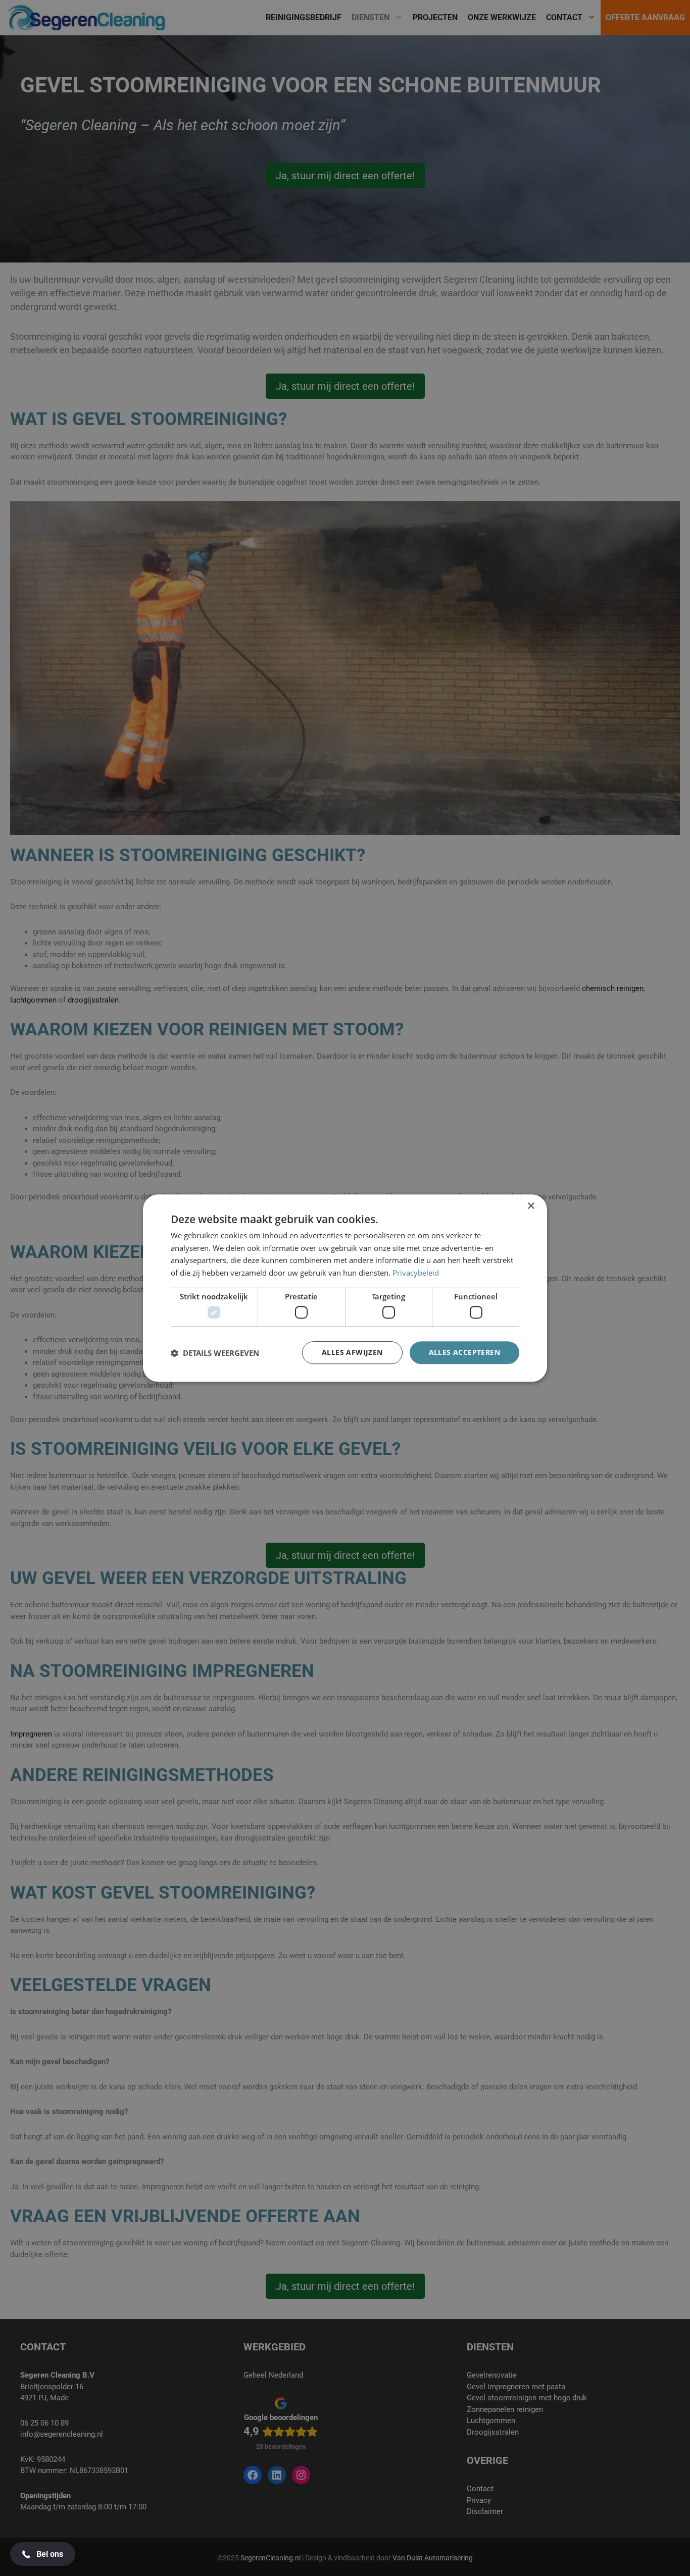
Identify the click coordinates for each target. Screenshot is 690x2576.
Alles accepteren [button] (464, 1353)
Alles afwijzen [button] (352, 1353)
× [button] (531, 1206)
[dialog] (345, 1288)
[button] (215, 1353)
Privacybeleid (416, 1273)
